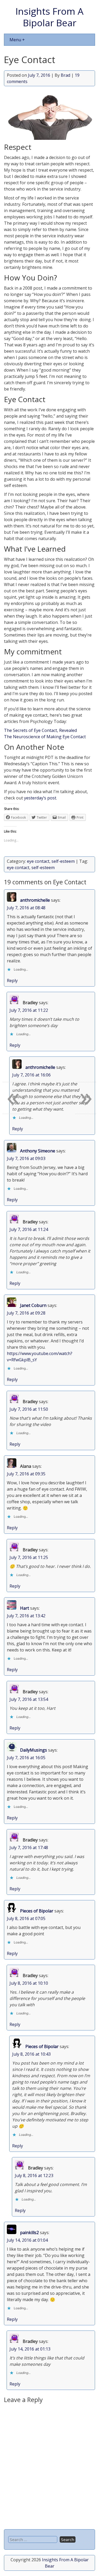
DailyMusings (34, 1750)
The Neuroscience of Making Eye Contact (45, 737)
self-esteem (63, 861)
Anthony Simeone (38, 1151)
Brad (65, 75)
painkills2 (29, 2233)
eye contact (38, 861)
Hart (25, 1608)
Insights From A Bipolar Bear (49, 17)
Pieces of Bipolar (37, 1911)
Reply (12, 981)
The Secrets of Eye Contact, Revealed (40, 730)
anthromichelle (35, 900)
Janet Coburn (33, 1305)
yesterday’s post (40, 798)
